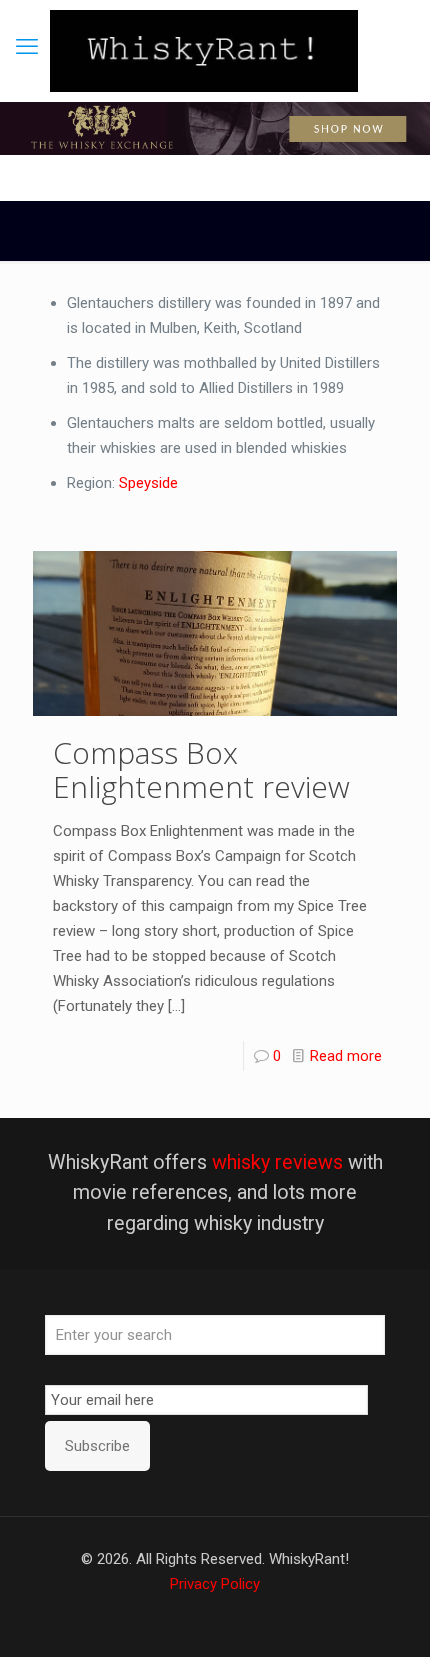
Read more (346, 1056)
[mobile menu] (27, 47)
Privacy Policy (215, 1584)
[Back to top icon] (389, 1616)
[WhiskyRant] (204, 51)
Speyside (148, 483)
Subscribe (97, 1446)
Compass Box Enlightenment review (201, 769)
